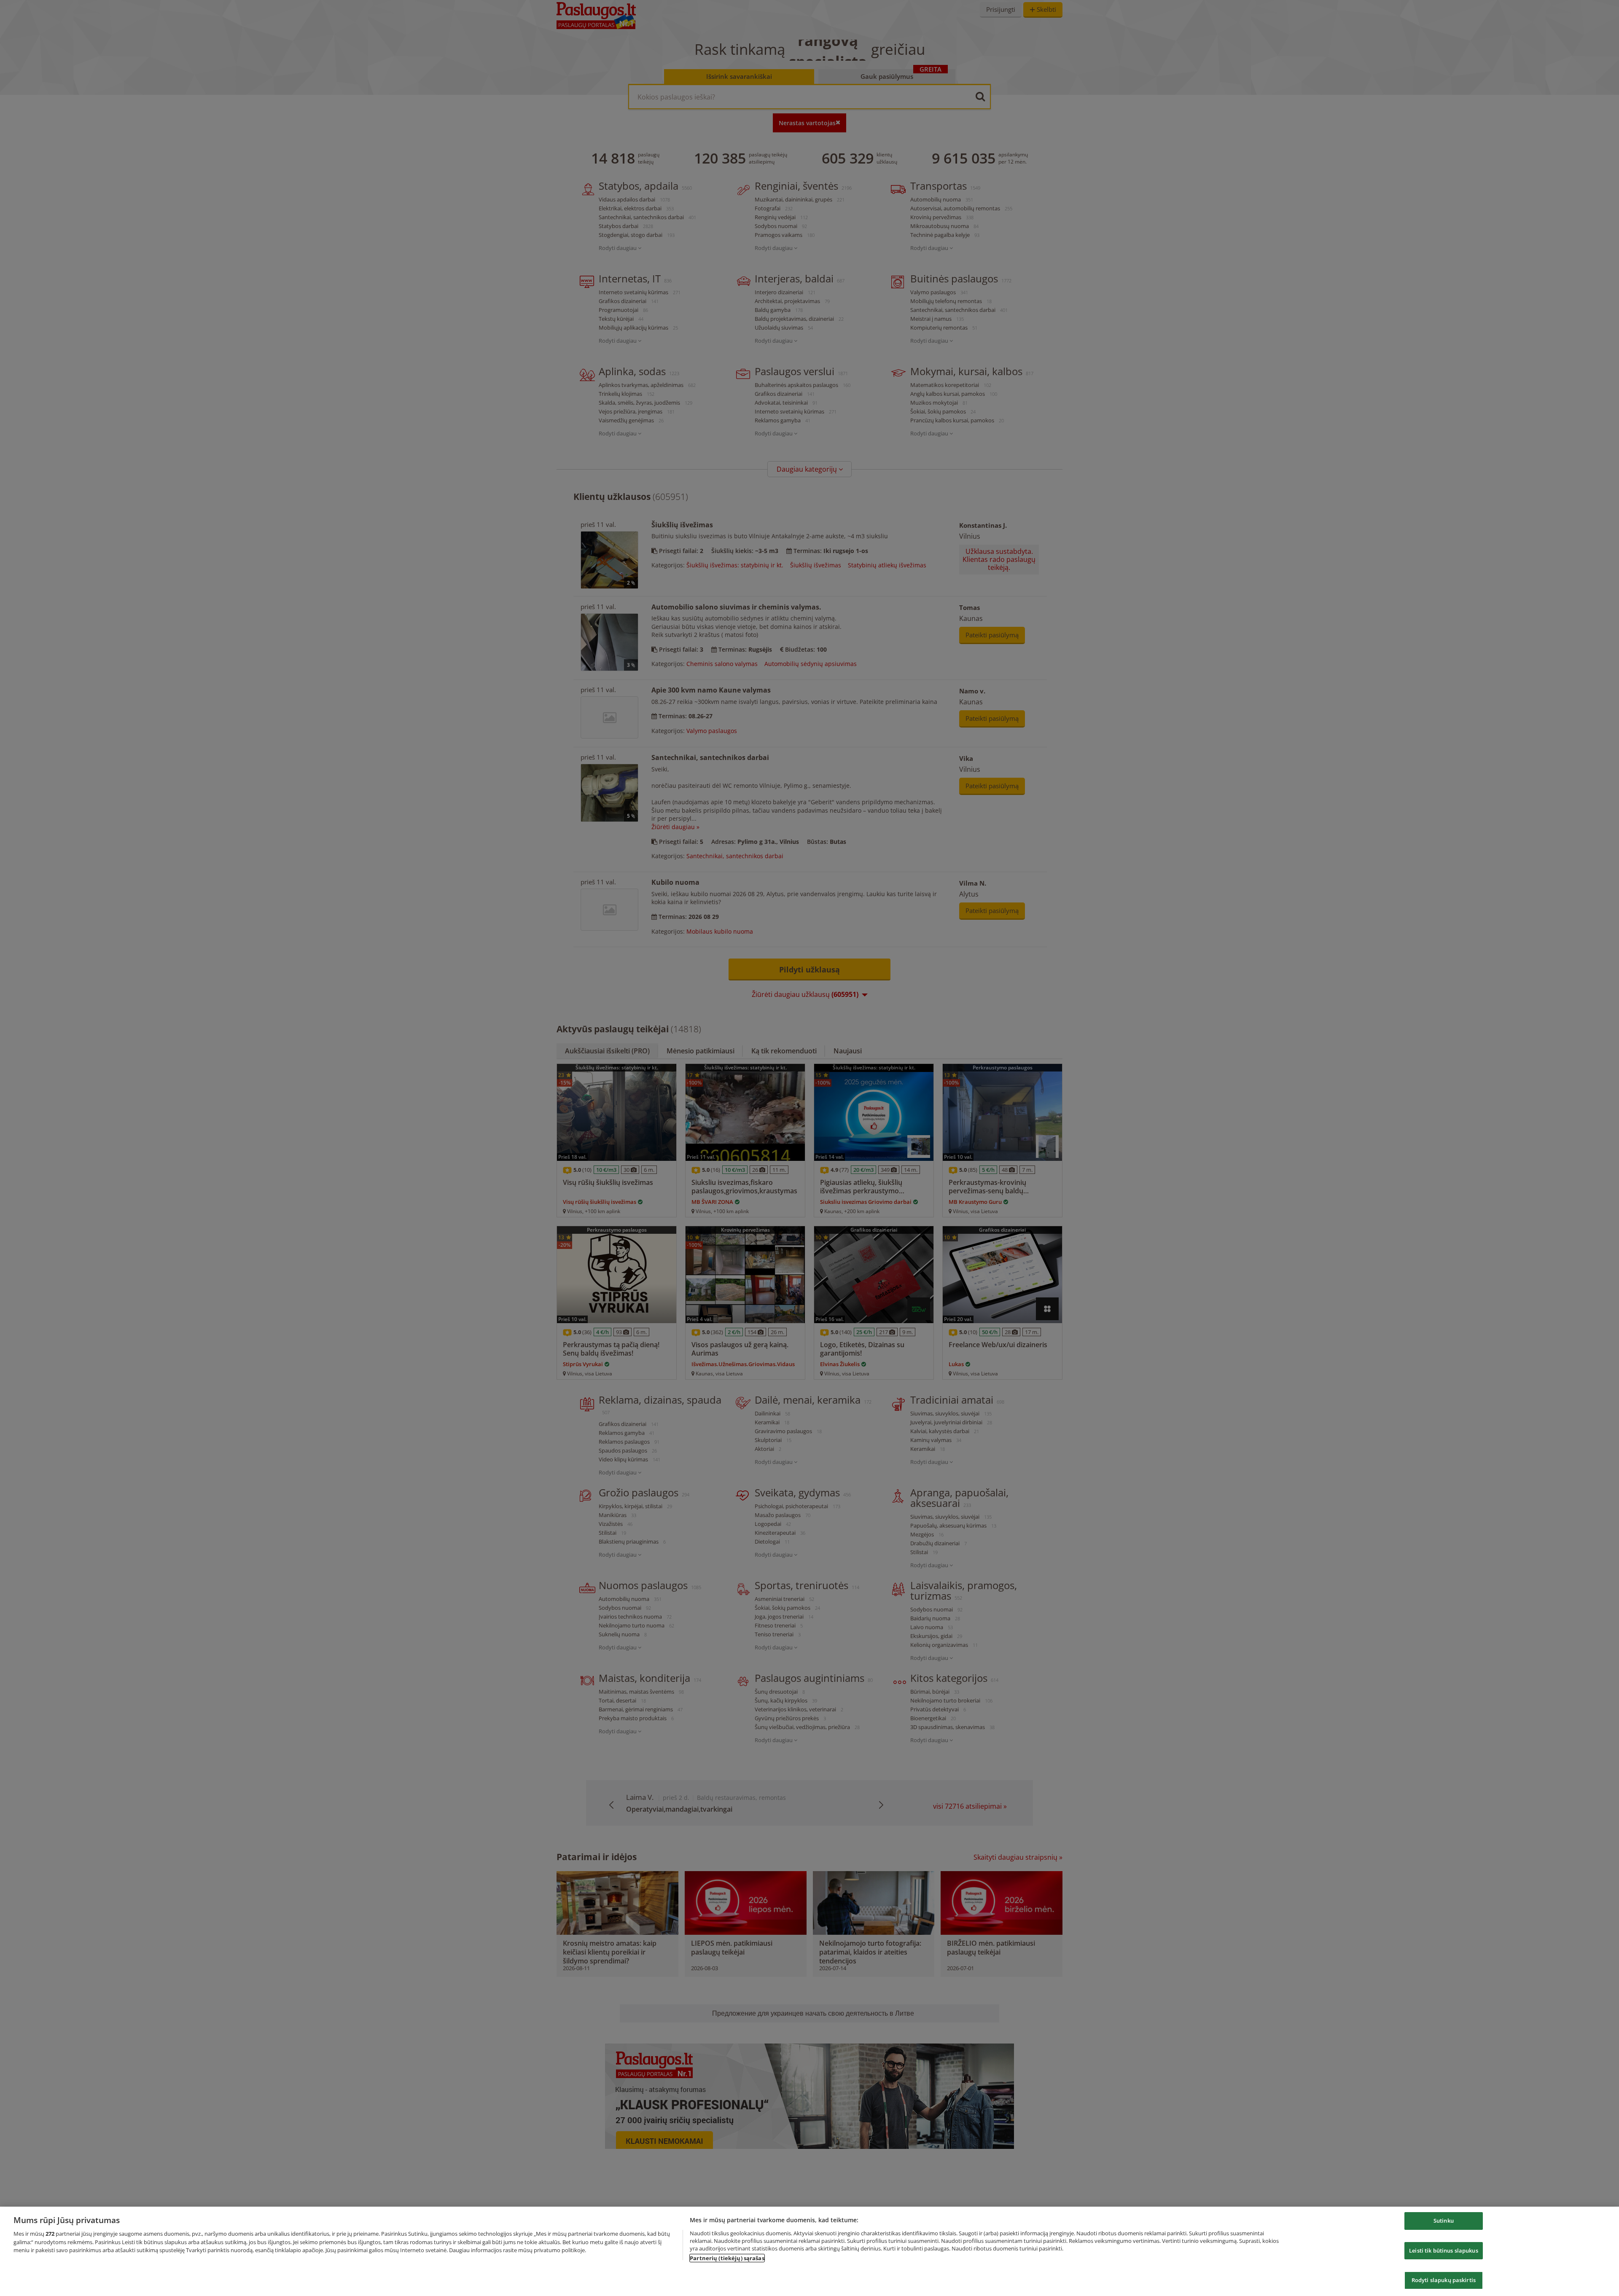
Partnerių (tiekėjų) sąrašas (727, 2258)
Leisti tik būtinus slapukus (1444, 2250)
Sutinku (1444, 2221)
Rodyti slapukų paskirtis (1444, 2280)
